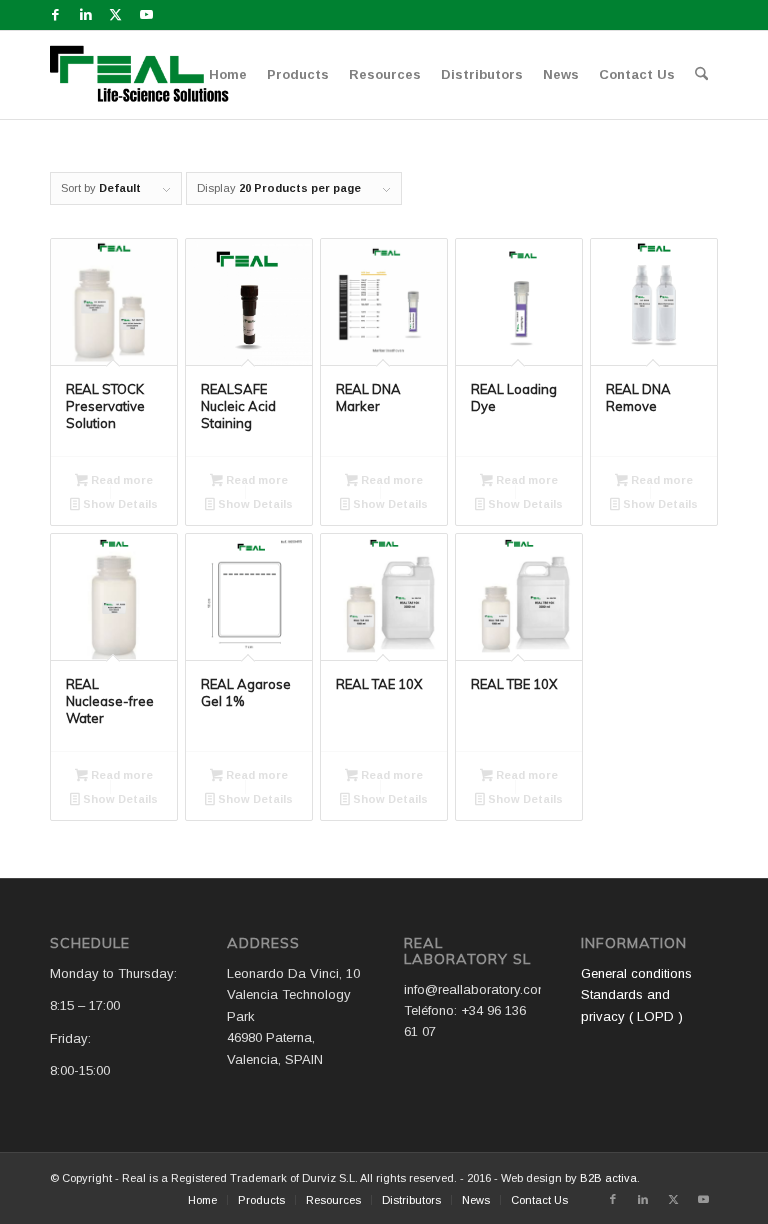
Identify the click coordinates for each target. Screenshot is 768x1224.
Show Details (119, 504)
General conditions (636, 973)
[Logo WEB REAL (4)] (146, 75)
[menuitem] (228, 75)
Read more (120, 480)
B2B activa (608, 1178)
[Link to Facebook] (55, 15)
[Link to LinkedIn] (85, 15)
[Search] (701, 75)
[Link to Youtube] (146, 15)
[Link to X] (115, 15)
